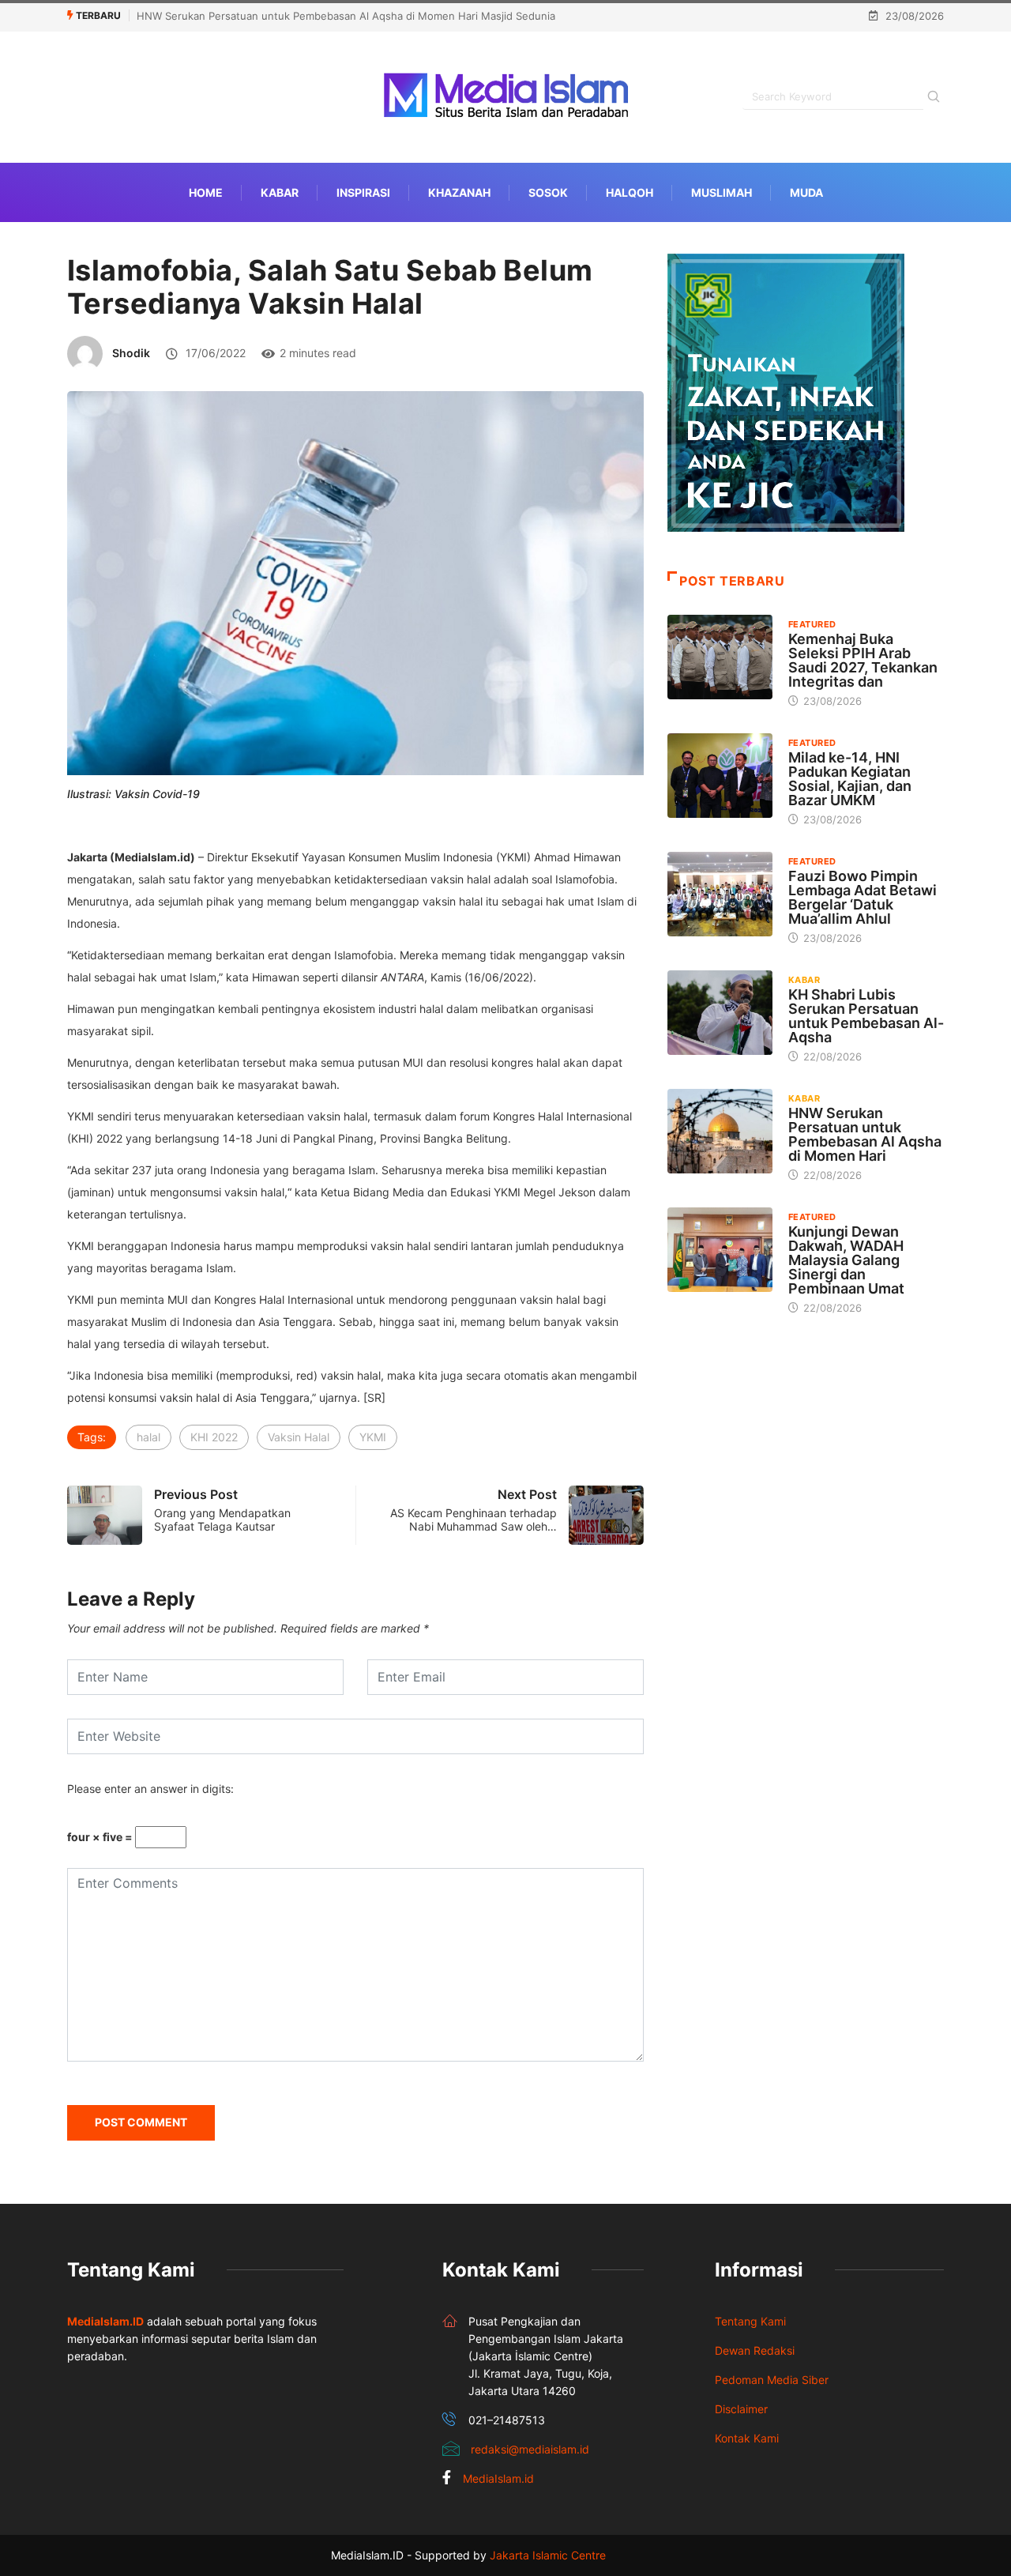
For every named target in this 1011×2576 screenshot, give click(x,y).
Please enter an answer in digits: (150, 1789)
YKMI (373, 1437)
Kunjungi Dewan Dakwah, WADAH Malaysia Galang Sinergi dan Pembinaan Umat (846, 1260)
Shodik (131, 353)
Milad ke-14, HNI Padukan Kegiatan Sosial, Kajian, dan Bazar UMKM (850, 779)
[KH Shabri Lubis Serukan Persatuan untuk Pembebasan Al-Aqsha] (720, 1012)
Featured (812, 624)
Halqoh (630, 192)
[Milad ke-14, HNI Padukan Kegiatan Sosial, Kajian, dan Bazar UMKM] (720, 775)
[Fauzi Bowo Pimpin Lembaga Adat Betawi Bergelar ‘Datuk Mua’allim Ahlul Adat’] (720, 894)
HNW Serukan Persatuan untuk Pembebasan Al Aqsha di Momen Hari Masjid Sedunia (346, 16)
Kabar (280, 192)
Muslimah (722, 192)
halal (148, 1437)
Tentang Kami (750, 2321)
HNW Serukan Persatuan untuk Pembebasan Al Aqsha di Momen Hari (865, 1134)
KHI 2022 (214, 1437)
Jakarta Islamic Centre (548, 2555)
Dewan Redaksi (755, 2350)
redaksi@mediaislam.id (530, 2449)
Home (206, 192)
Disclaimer (741, 2409)
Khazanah (459, 192)
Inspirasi (363, 192)
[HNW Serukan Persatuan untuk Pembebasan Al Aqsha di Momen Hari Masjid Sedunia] (720, 1131)
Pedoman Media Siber (772, 2380)
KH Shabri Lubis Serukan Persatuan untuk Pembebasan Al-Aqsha (866, 1016)
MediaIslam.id (498, 2478)
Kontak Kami (747, 2438)
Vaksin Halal (299, 1437)
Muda (806, 192)
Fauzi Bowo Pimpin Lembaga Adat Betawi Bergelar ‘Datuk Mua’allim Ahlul (863, 897)
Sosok (548, 192)
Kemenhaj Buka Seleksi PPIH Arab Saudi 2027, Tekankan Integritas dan (863, 660)
